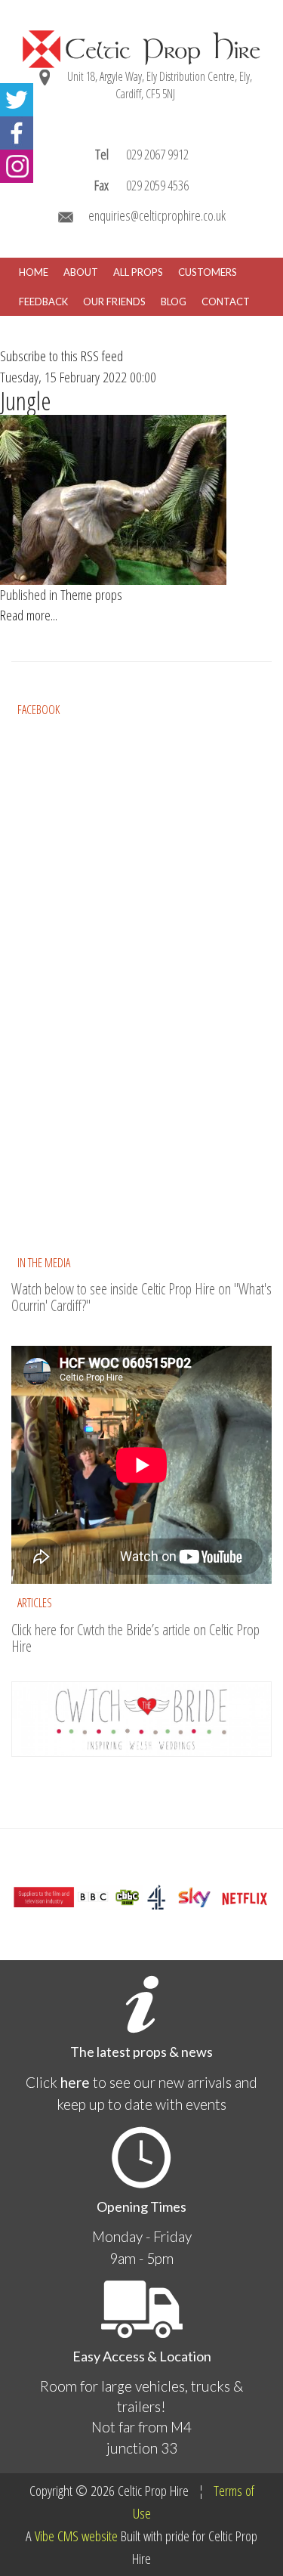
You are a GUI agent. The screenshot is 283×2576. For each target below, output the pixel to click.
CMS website (88, 2536)
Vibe (45, 2536)
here (75, 2082)
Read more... (29, 615)
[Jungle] (113, 499)
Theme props (91, 595)
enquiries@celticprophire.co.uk (157, 215)
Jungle (26, 401)
